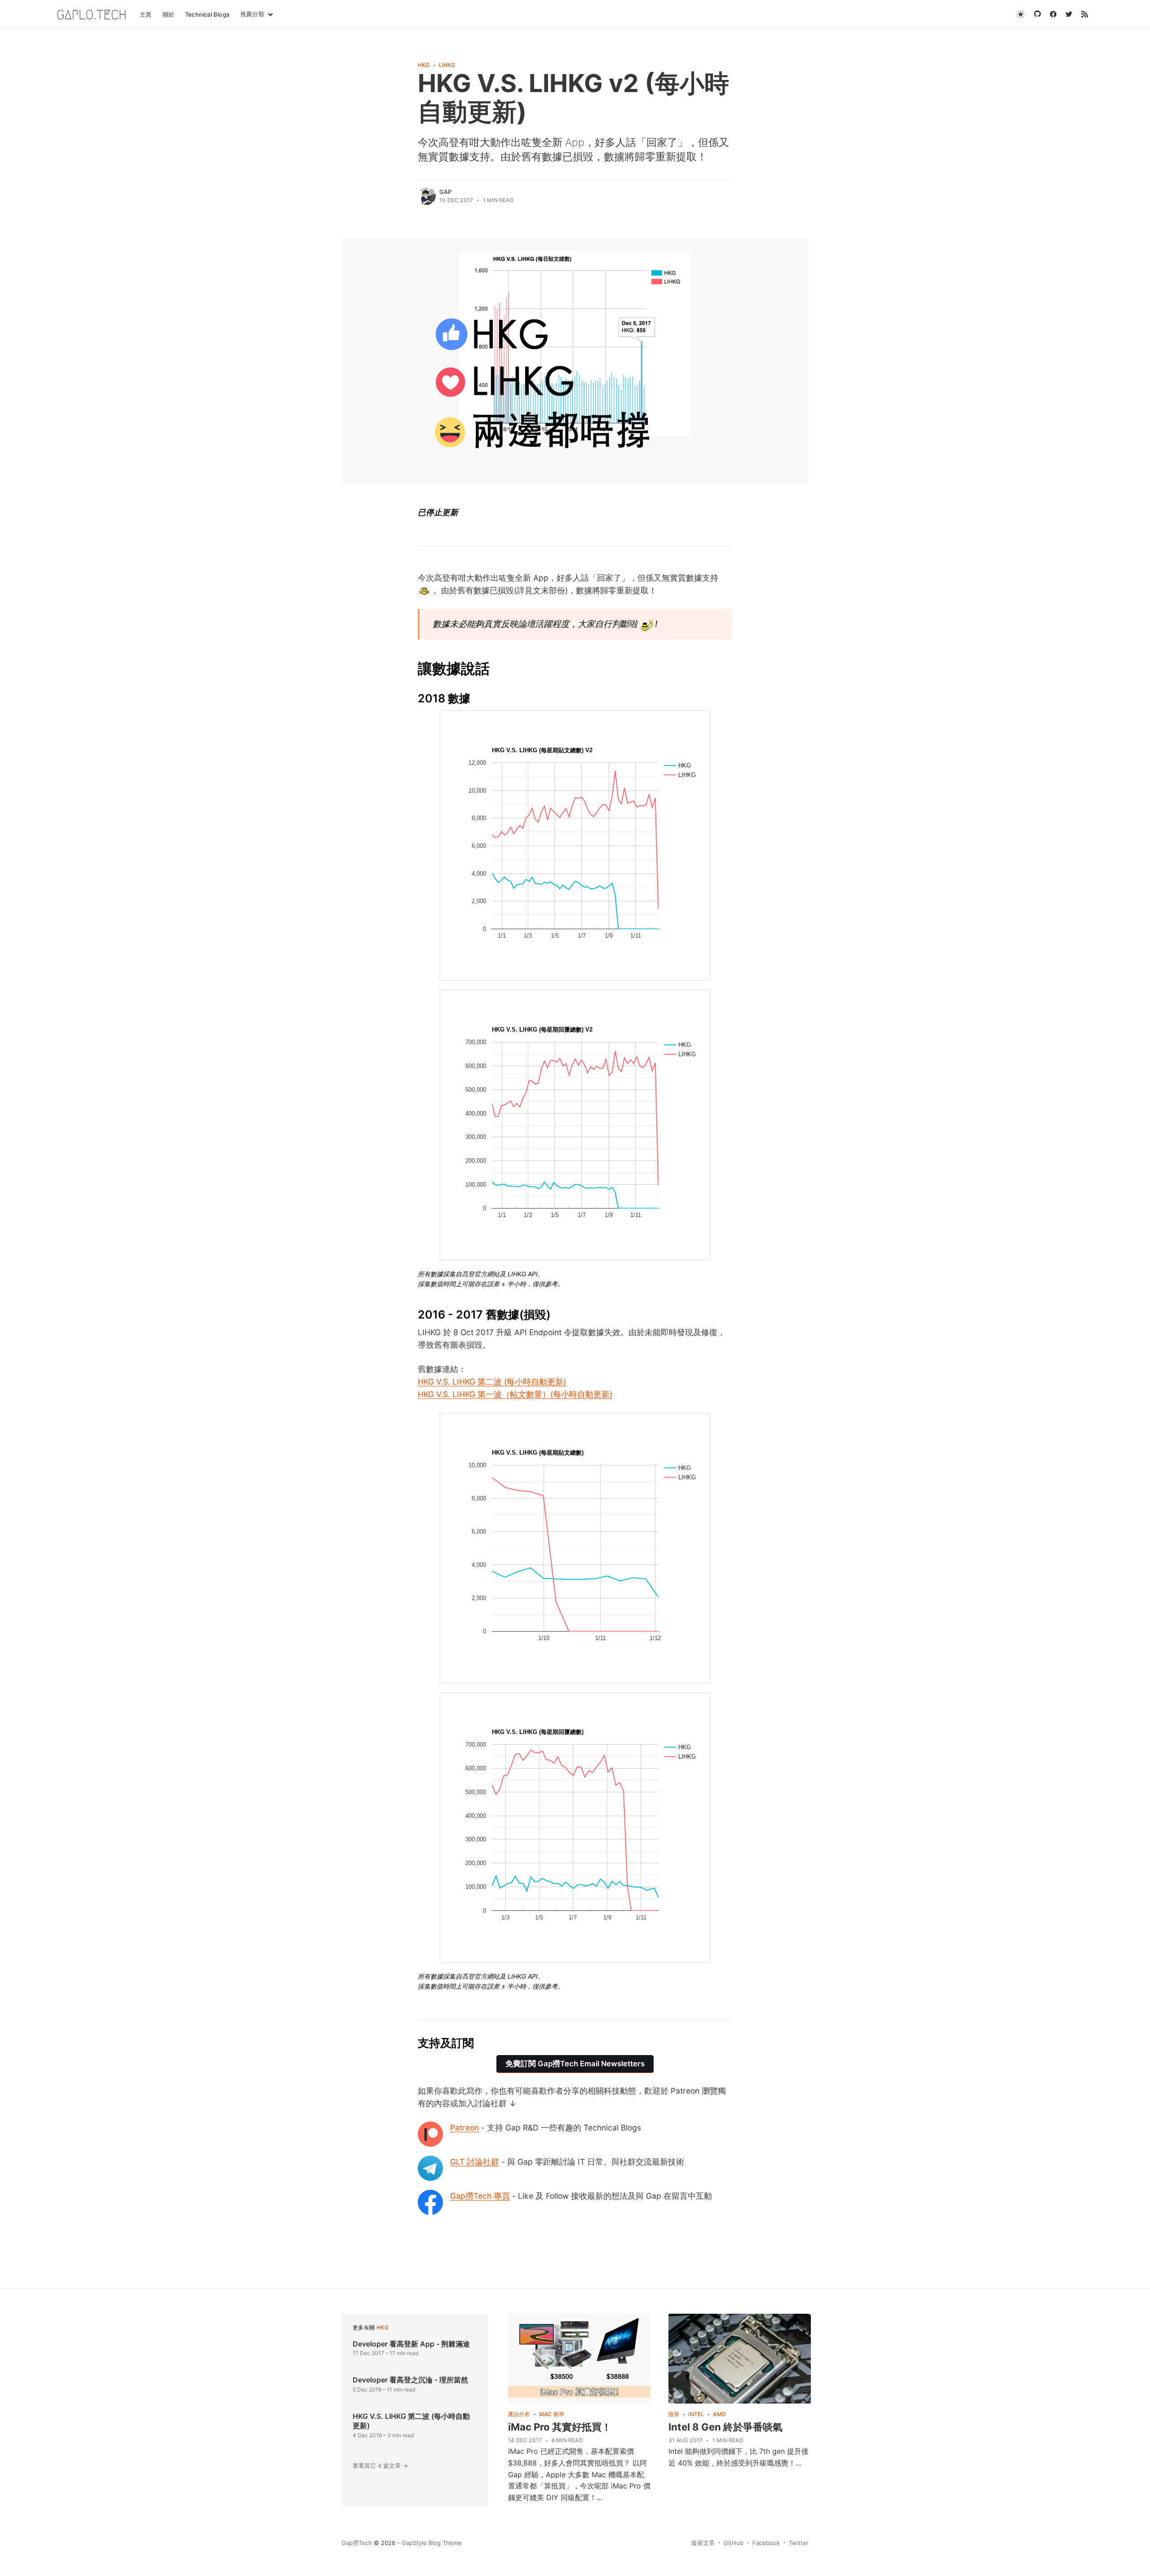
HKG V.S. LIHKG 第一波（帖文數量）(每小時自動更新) (515, 1394)
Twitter (799, 2543)
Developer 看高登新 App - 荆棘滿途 (411, 2344)
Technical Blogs (207, 14)
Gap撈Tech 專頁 (480, 2196)
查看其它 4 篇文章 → (380, 2466)
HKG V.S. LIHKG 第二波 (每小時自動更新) (492, 1382)
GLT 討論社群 (475, 2162)
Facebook (766, 2543)
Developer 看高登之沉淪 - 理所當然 (410, 2380)
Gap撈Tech (357, 2543)
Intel (696, 2414)
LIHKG (447, 65)
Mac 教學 (552, 2414)
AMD (719, 2414)
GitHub (734, 2543)
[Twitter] (1069, 14)
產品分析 (519, 2414)
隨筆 (674, 2414)
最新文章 (703, 2543)
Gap (446, 192)
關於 (168, 14)
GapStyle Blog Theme (432, 2543)
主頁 (146, 14)
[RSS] (1085, 14)
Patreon (464, 2128)
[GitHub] (1037, 14)
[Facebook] (1053, 14)
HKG (424, 65)
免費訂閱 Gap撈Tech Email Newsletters (575, 2064)
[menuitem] (146, 15)
